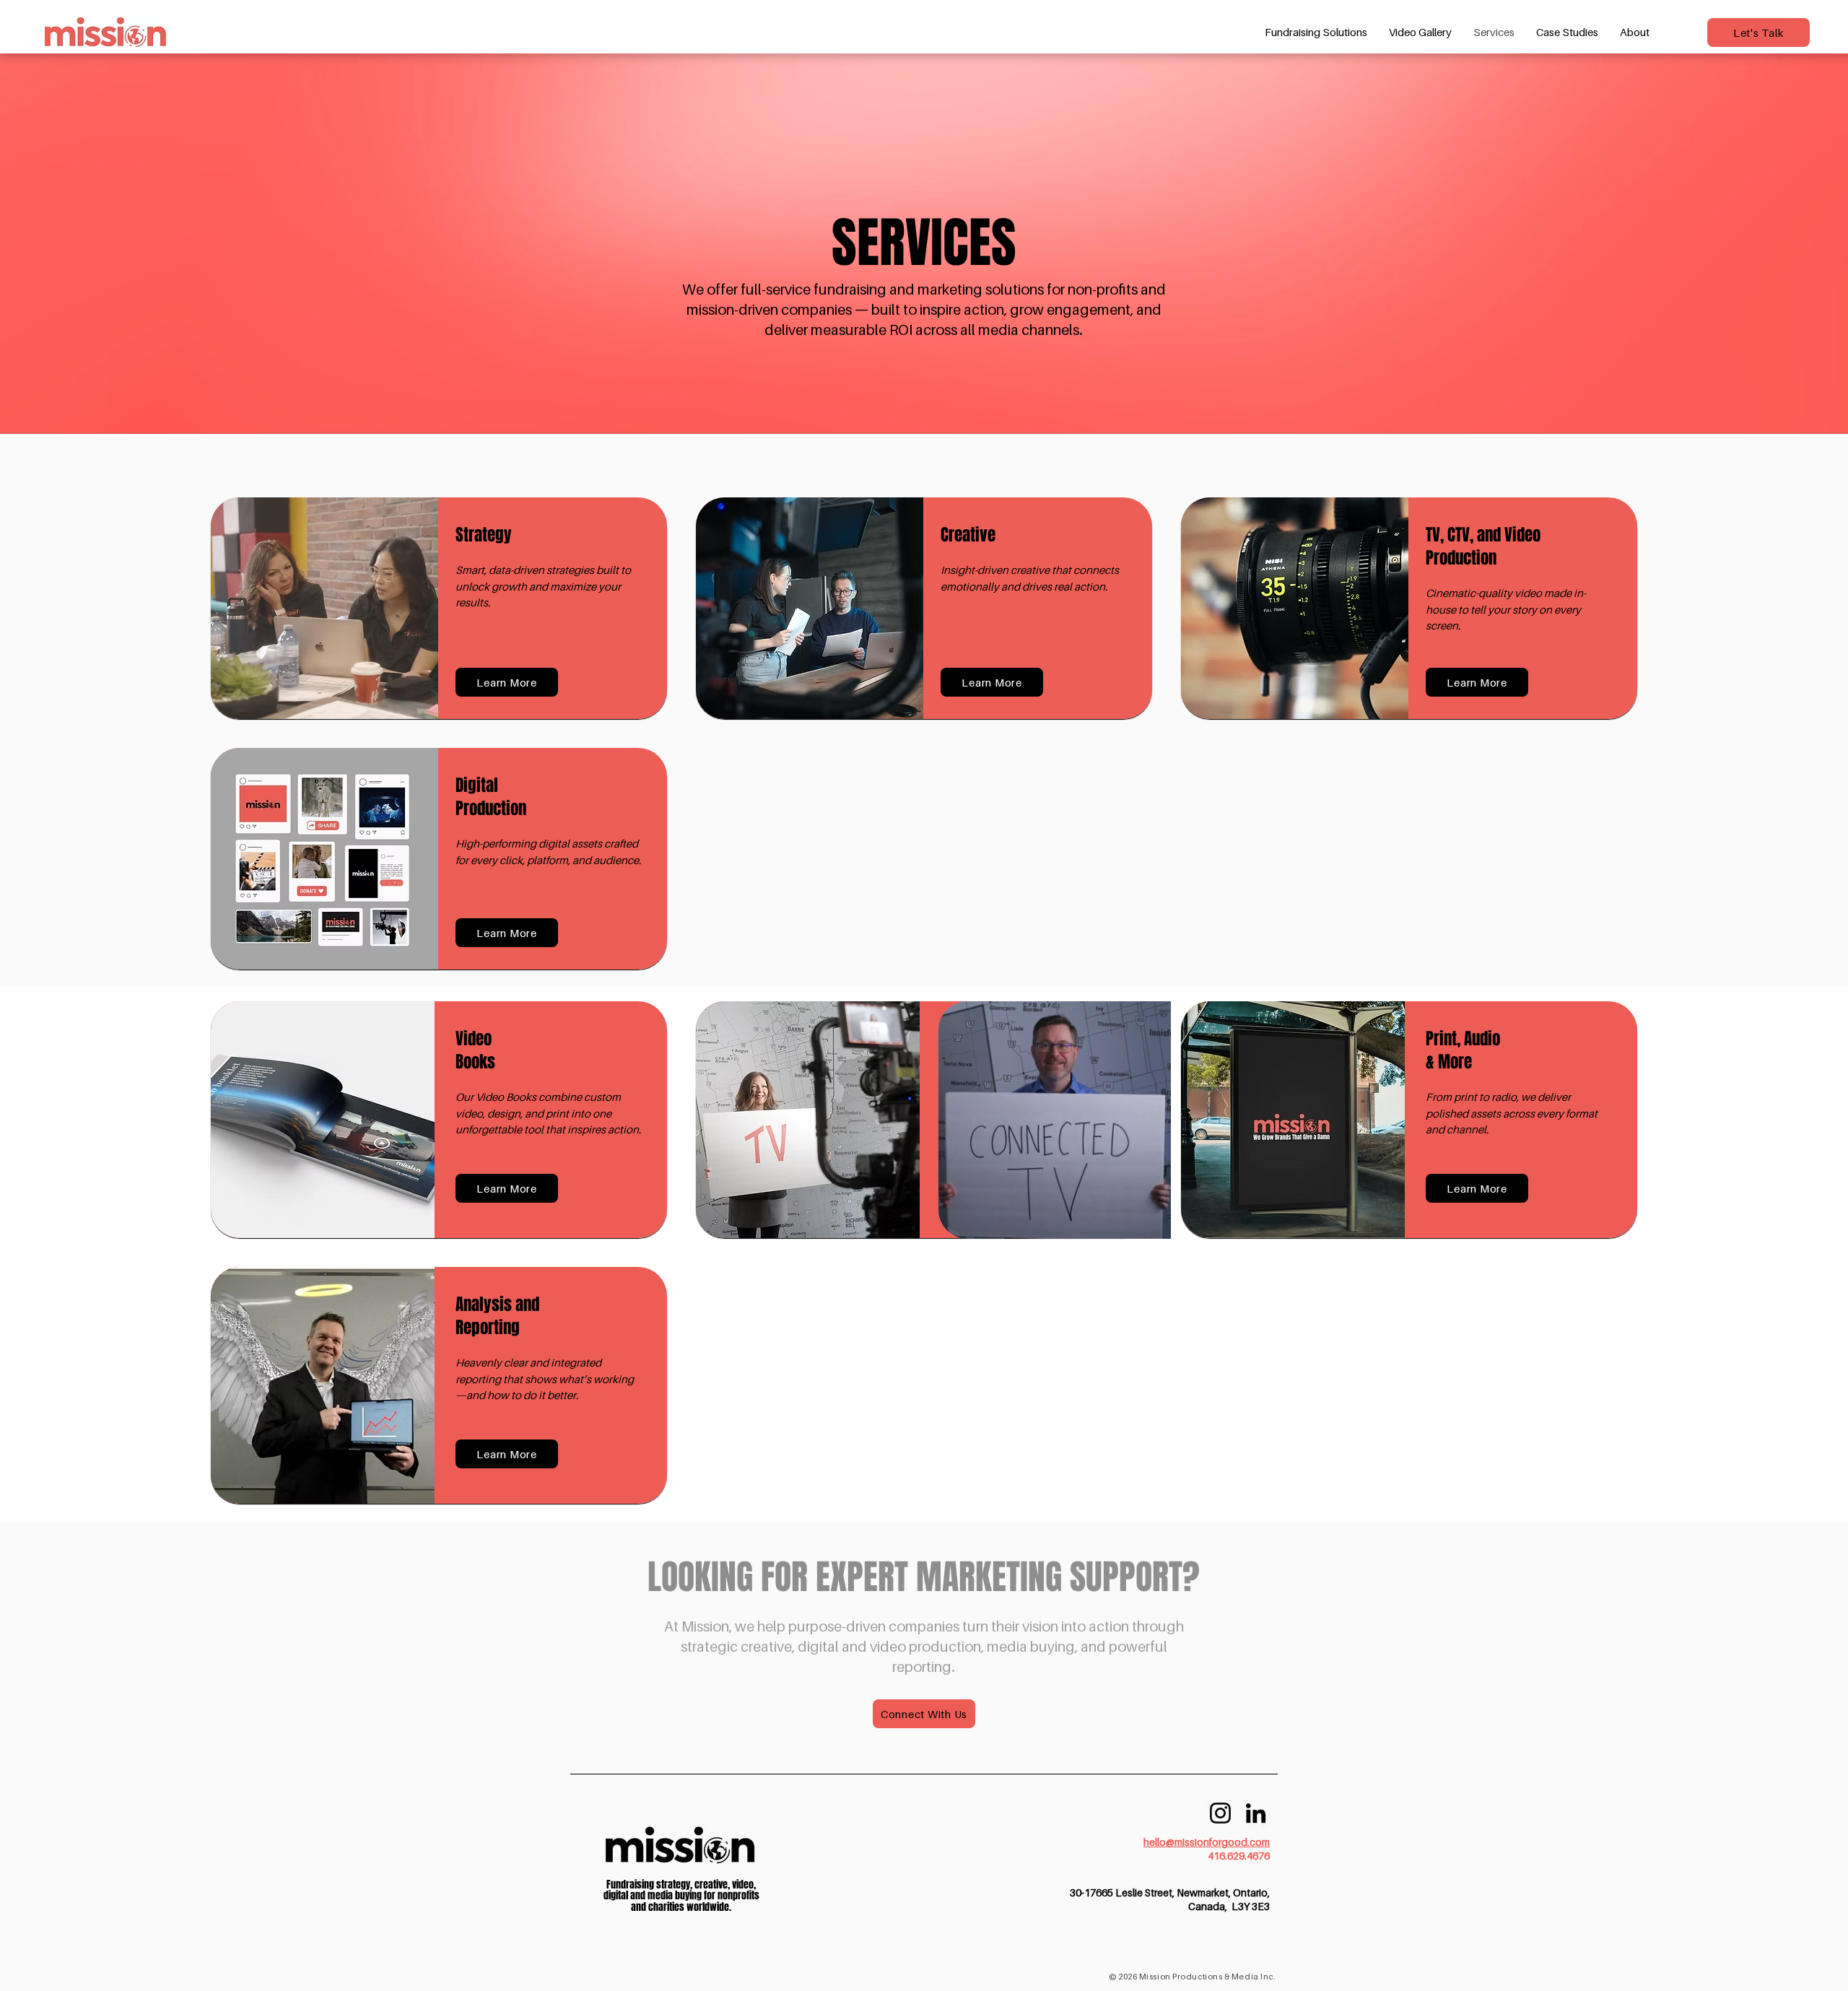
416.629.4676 (1239, 1856)
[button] (507, 682)
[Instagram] (1220, 1813)
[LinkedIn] (1256, 1813)
